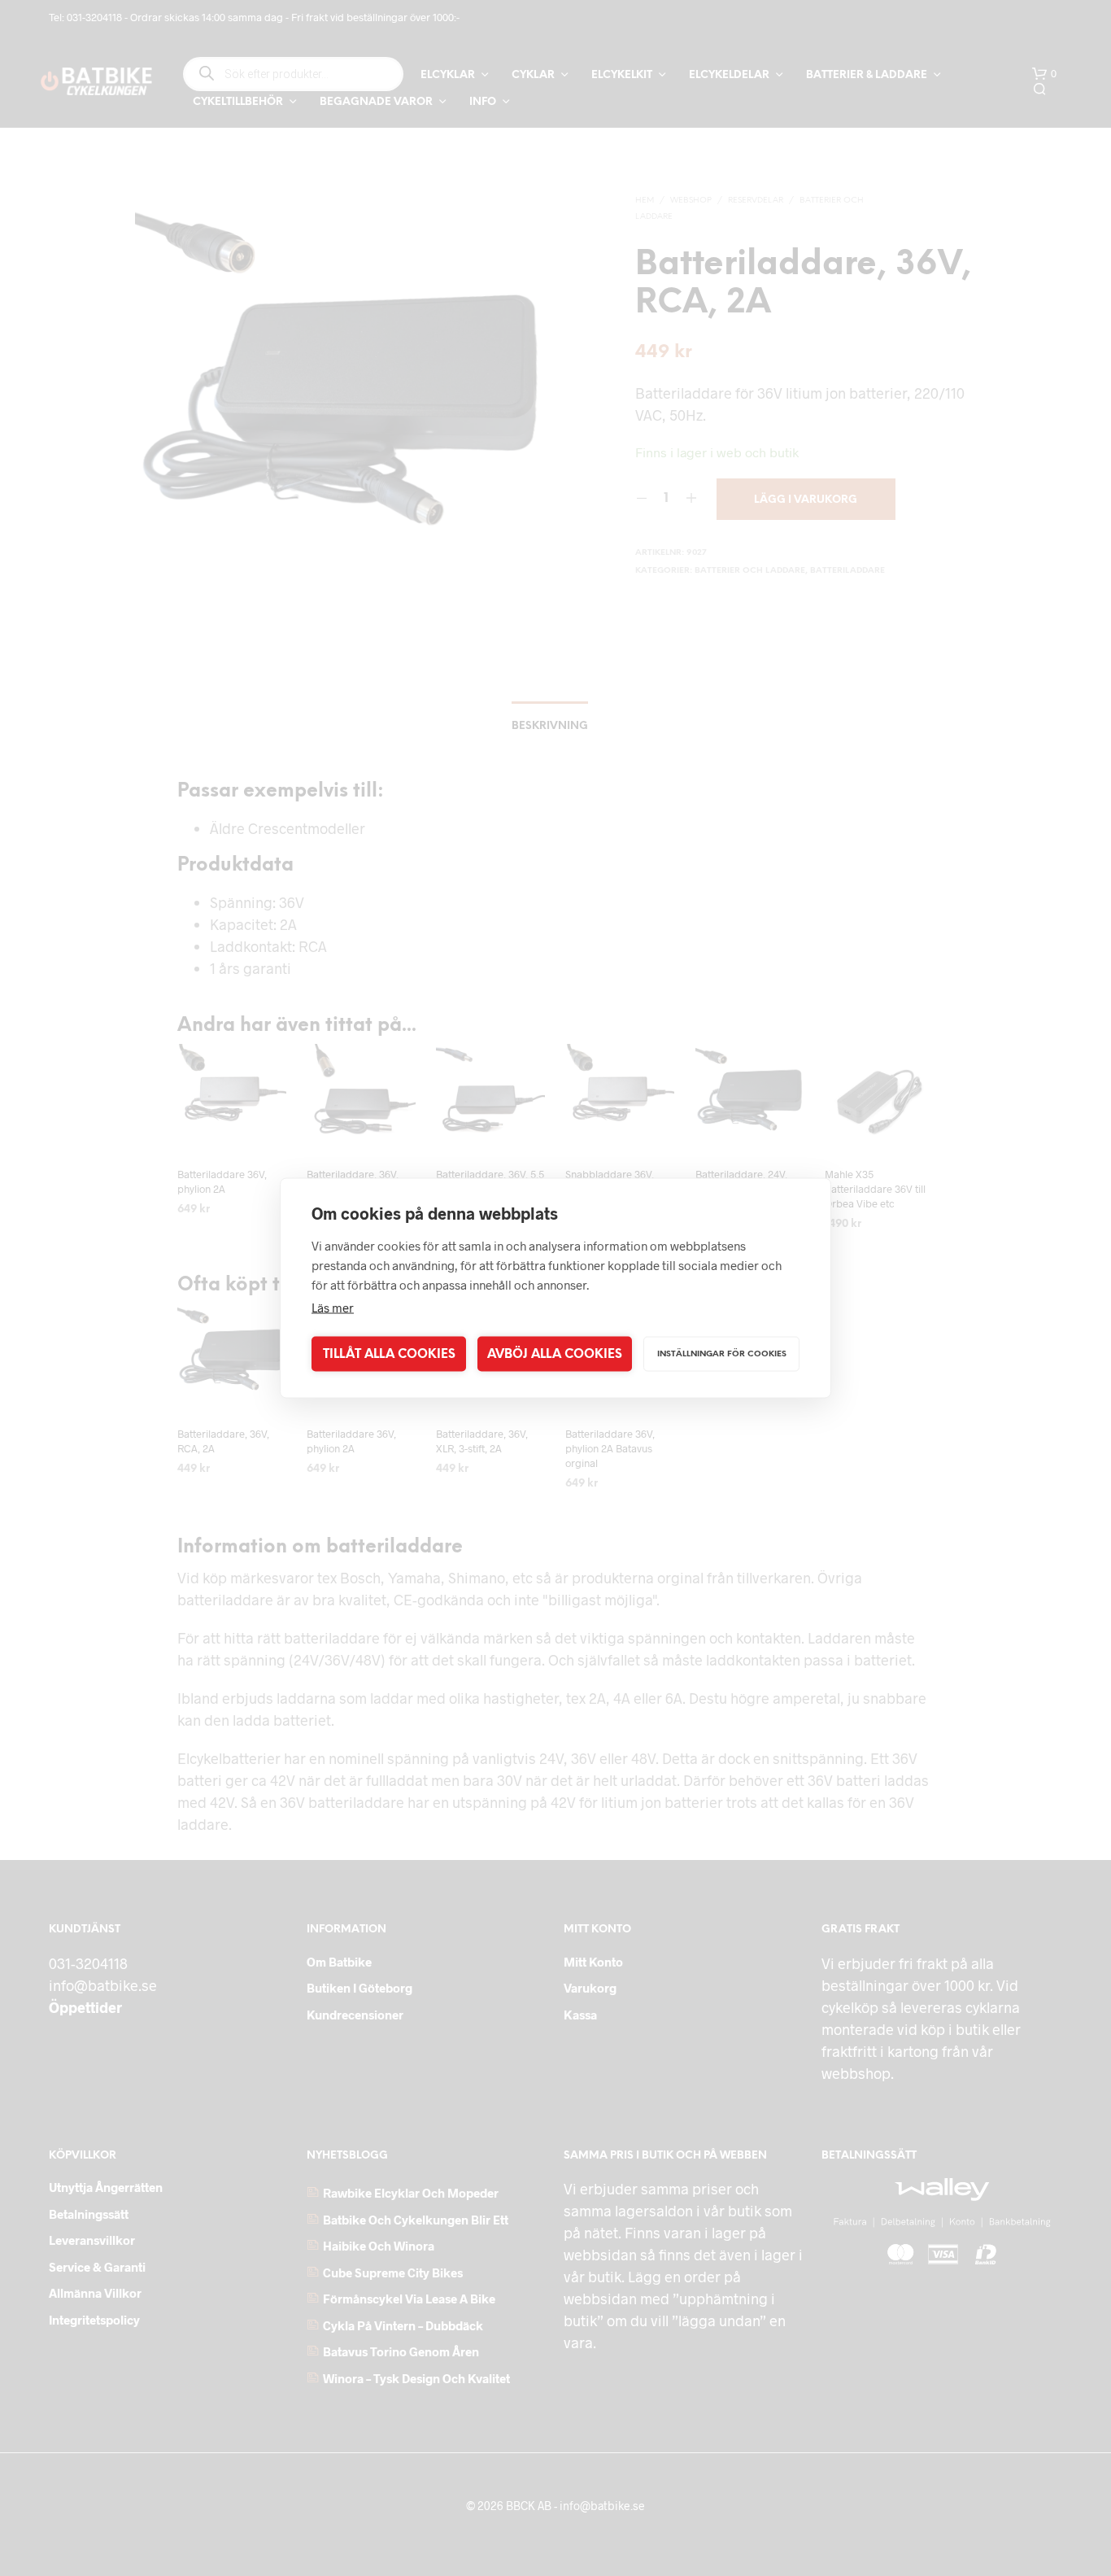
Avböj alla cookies (555, 1354)
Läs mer (333, 1308)
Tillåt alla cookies (389, 1354)
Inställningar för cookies (722, 1353)
